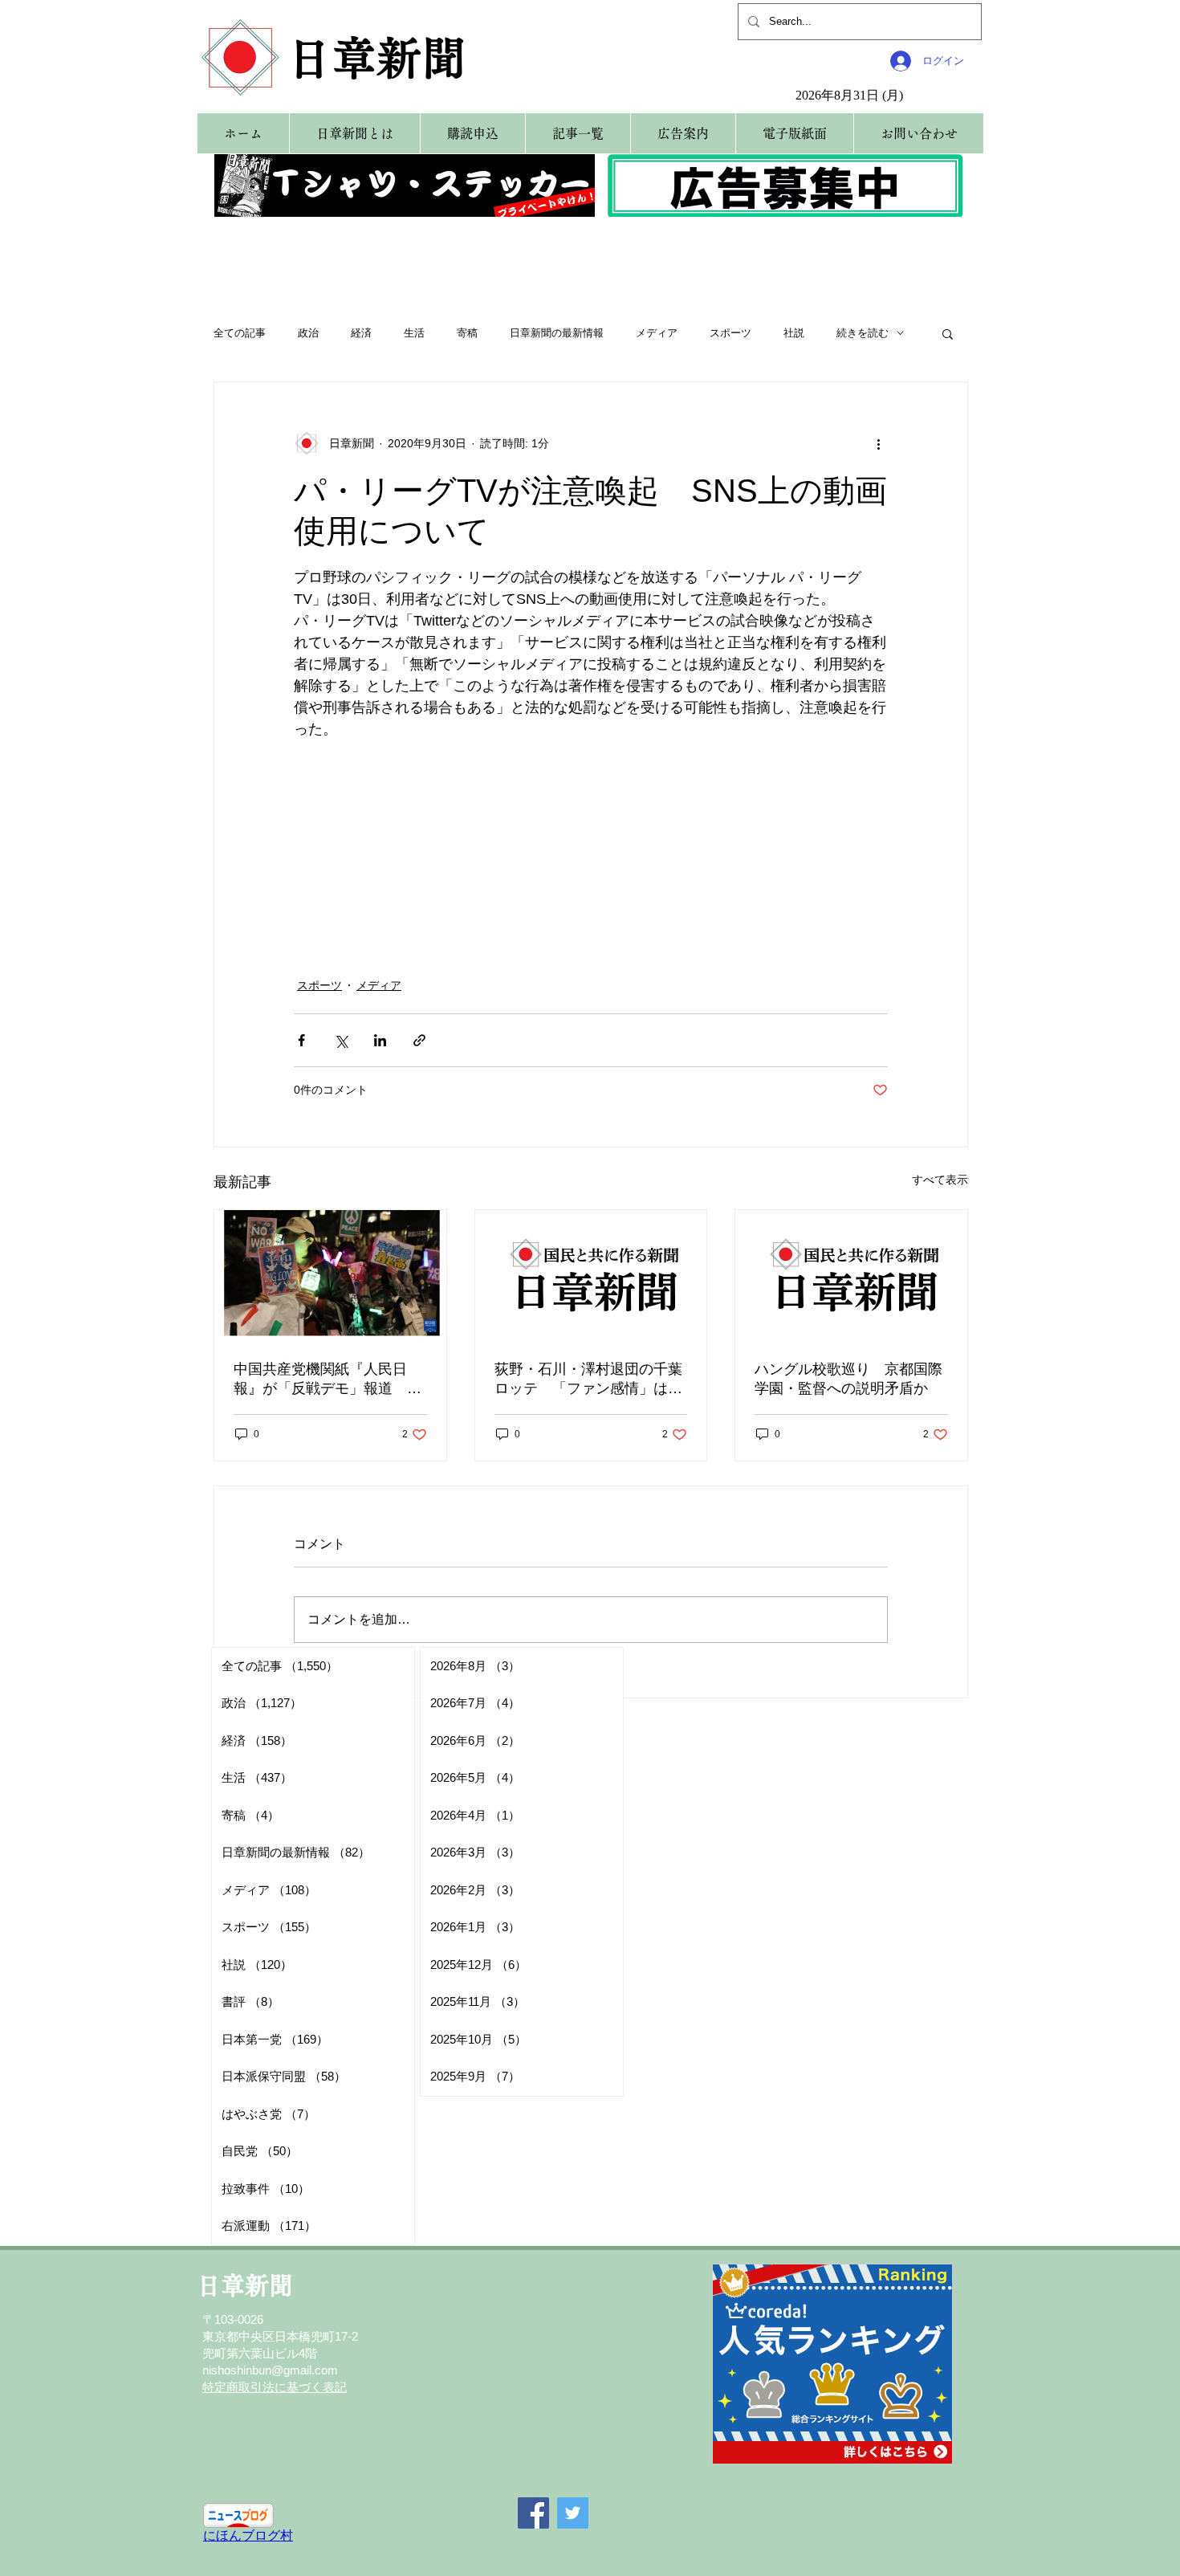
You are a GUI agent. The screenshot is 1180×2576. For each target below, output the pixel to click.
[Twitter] (573, 2513)
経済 (361, 333)
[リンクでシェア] (419, 1040)
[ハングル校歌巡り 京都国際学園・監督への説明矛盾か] (851, 1275)
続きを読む (863, 333)
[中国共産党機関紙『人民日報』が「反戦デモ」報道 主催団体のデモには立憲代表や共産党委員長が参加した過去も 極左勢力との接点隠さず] (330, 1275)
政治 (308, 333)
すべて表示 (940, 1180)
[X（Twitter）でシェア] (341, 1040)
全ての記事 (240, 333)
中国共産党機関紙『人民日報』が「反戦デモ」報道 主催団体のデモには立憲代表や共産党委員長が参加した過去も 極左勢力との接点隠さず (328, 1380)
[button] (948, 333)
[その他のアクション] (878, 443)
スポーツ (730, 333)
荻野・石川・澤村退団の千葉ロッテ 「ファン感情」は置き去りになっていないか (588, 1380)
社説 (794, 333)
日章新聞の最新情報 (557, 333)
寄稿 (467, 333)
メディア (657, 333)
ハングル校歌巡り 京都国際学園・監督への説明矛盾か (848, 1379)
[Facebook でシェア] (301, 1040)
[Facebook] (533, 2513)
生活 (414, 333)
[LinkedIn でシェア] (380, 1040)
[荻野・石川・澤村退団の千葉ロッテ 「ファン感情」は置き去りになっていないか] (591, 1275)
